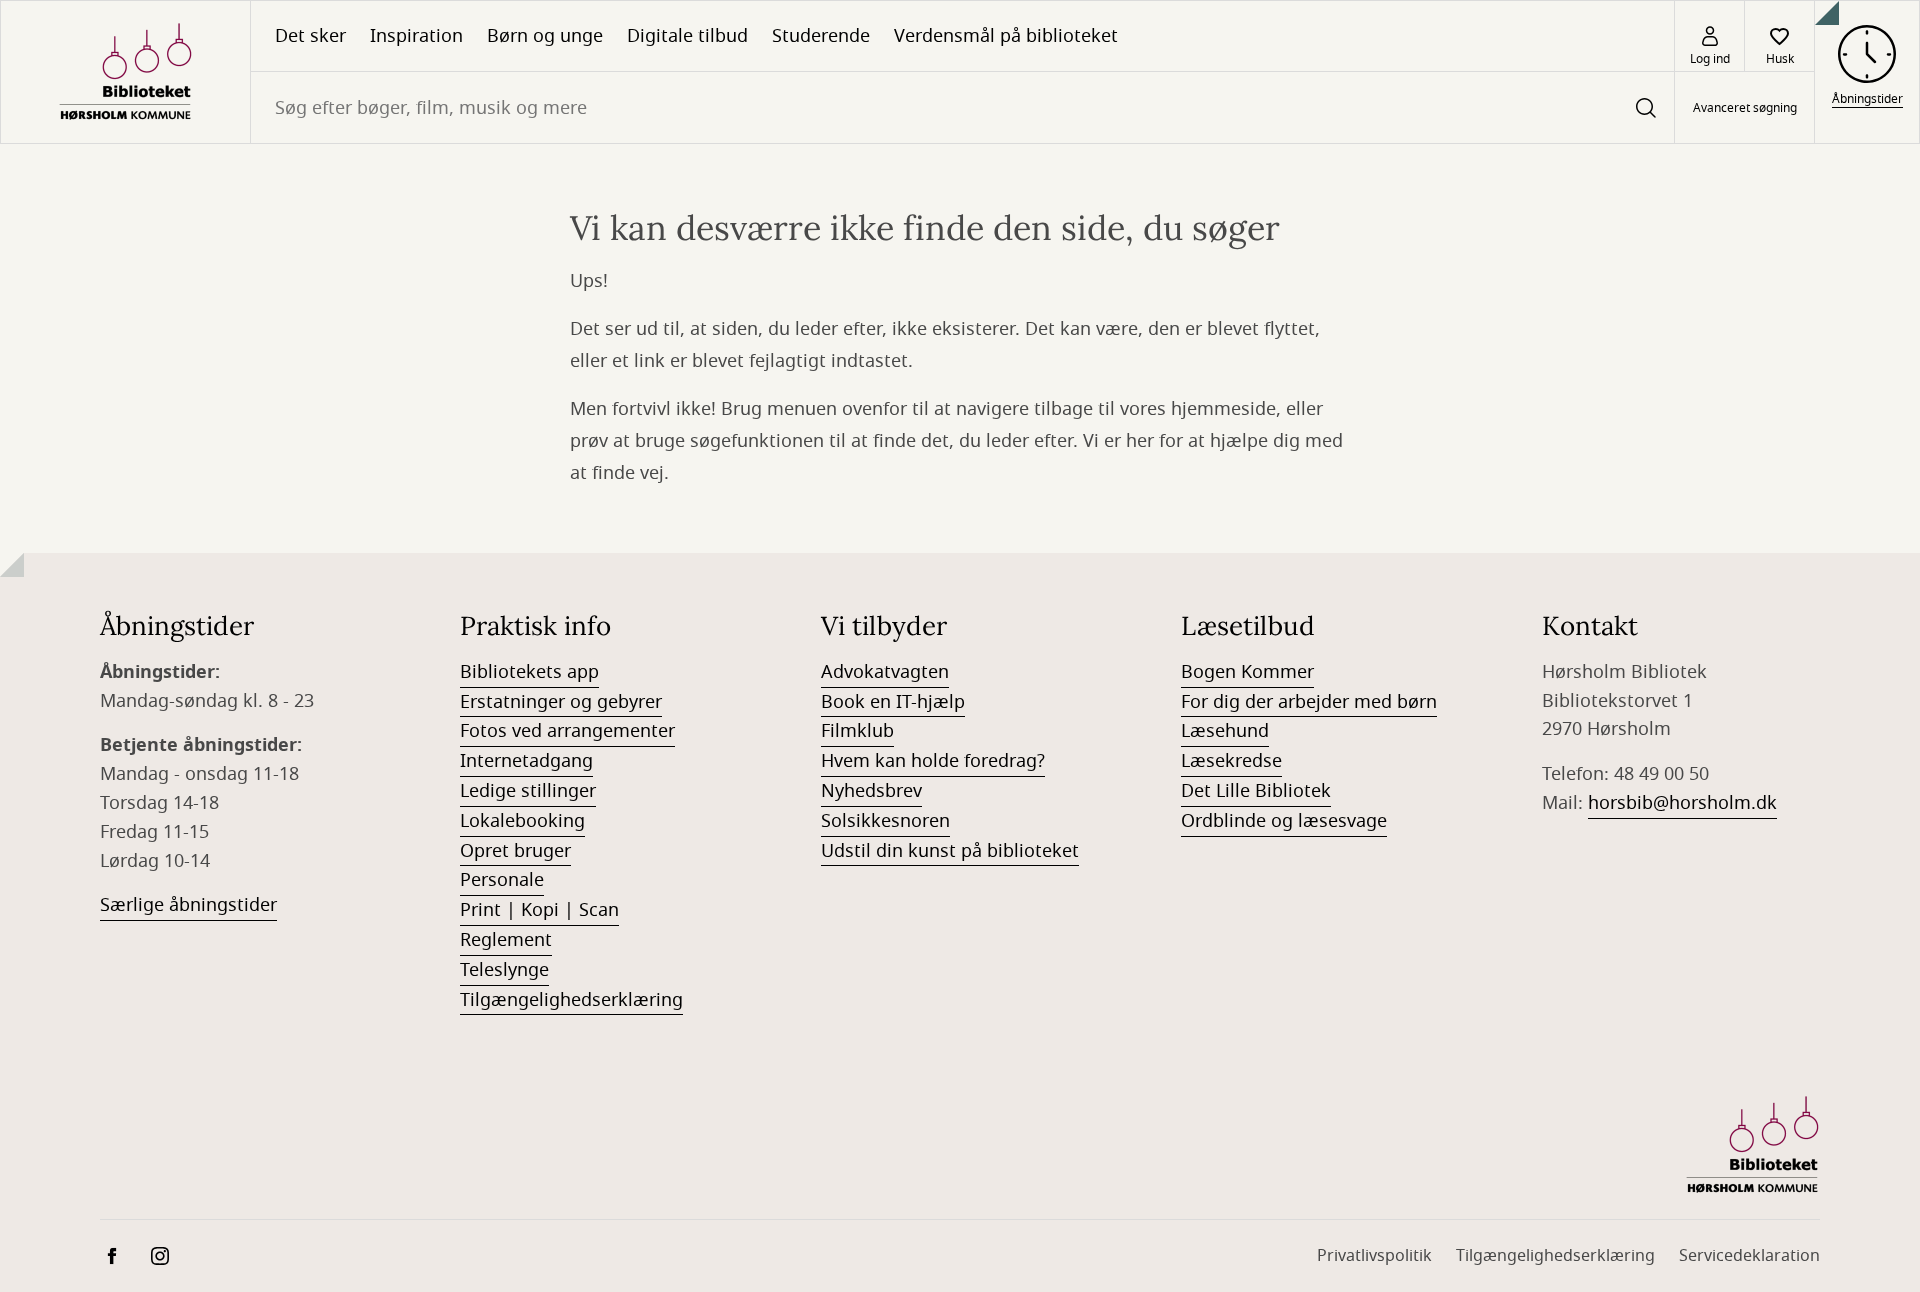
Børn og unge (545, 36)
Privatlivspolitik (1374, 1256)
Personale (502, 880)
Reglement (506, 940)
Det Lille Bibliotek (1256, 791)
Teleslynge (504, 970)
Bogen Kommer (1247, 672)
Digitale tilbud (687, 36)
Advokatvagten (885, 672)
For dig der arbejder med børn (1309, 702)
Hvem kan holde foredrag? (933, 761)
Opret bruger (515, 851)
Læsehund (1225, 731)
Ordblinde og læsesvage (1284, 821)
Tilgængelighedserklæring (571, 1000)
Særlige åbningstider (188, 905)
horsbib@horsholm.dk (1682, 803)
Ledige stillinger (528, 791)
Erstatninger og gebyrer (561, 702)
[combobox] (962, 107)
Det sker (310, 36)
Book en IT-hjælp (893, 702)
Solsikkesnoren (885, 821)
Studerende (821, 36)
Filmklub (857, 731)
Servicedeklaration (1749, 1256)
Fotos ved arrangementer (567, 731)
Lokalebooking (522, 821)
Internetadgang (526, 761)
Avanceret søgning (1745, 108)
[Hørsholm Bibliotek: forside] (125, 72)
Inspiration (416, 36)
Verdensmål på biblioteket (1006, 36)
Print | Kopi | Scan (539, 910)
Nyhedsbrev (871, 791)
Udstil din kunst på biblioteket (950, 851)
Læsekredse (1231, 761)
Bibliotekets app (529, 672)
